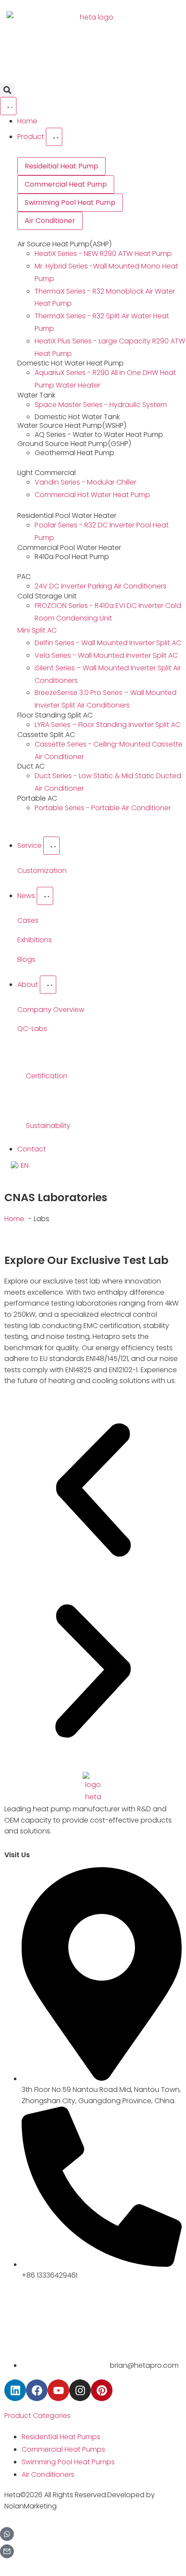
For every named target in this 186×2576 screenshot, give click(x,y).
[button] (7, 90)
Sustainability (48, 1126)
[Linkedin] (15, 2390)
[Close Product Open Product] (54, 137)
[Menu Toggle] (8, 106)
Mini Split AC (37, 630)
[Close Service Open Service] (51, 846)
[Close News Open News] (45, 896)
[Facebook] (37, 2390)
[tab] (61, 166)
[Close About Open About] (48, 985)
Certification (47, 1076)
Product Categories (37, 2416)
